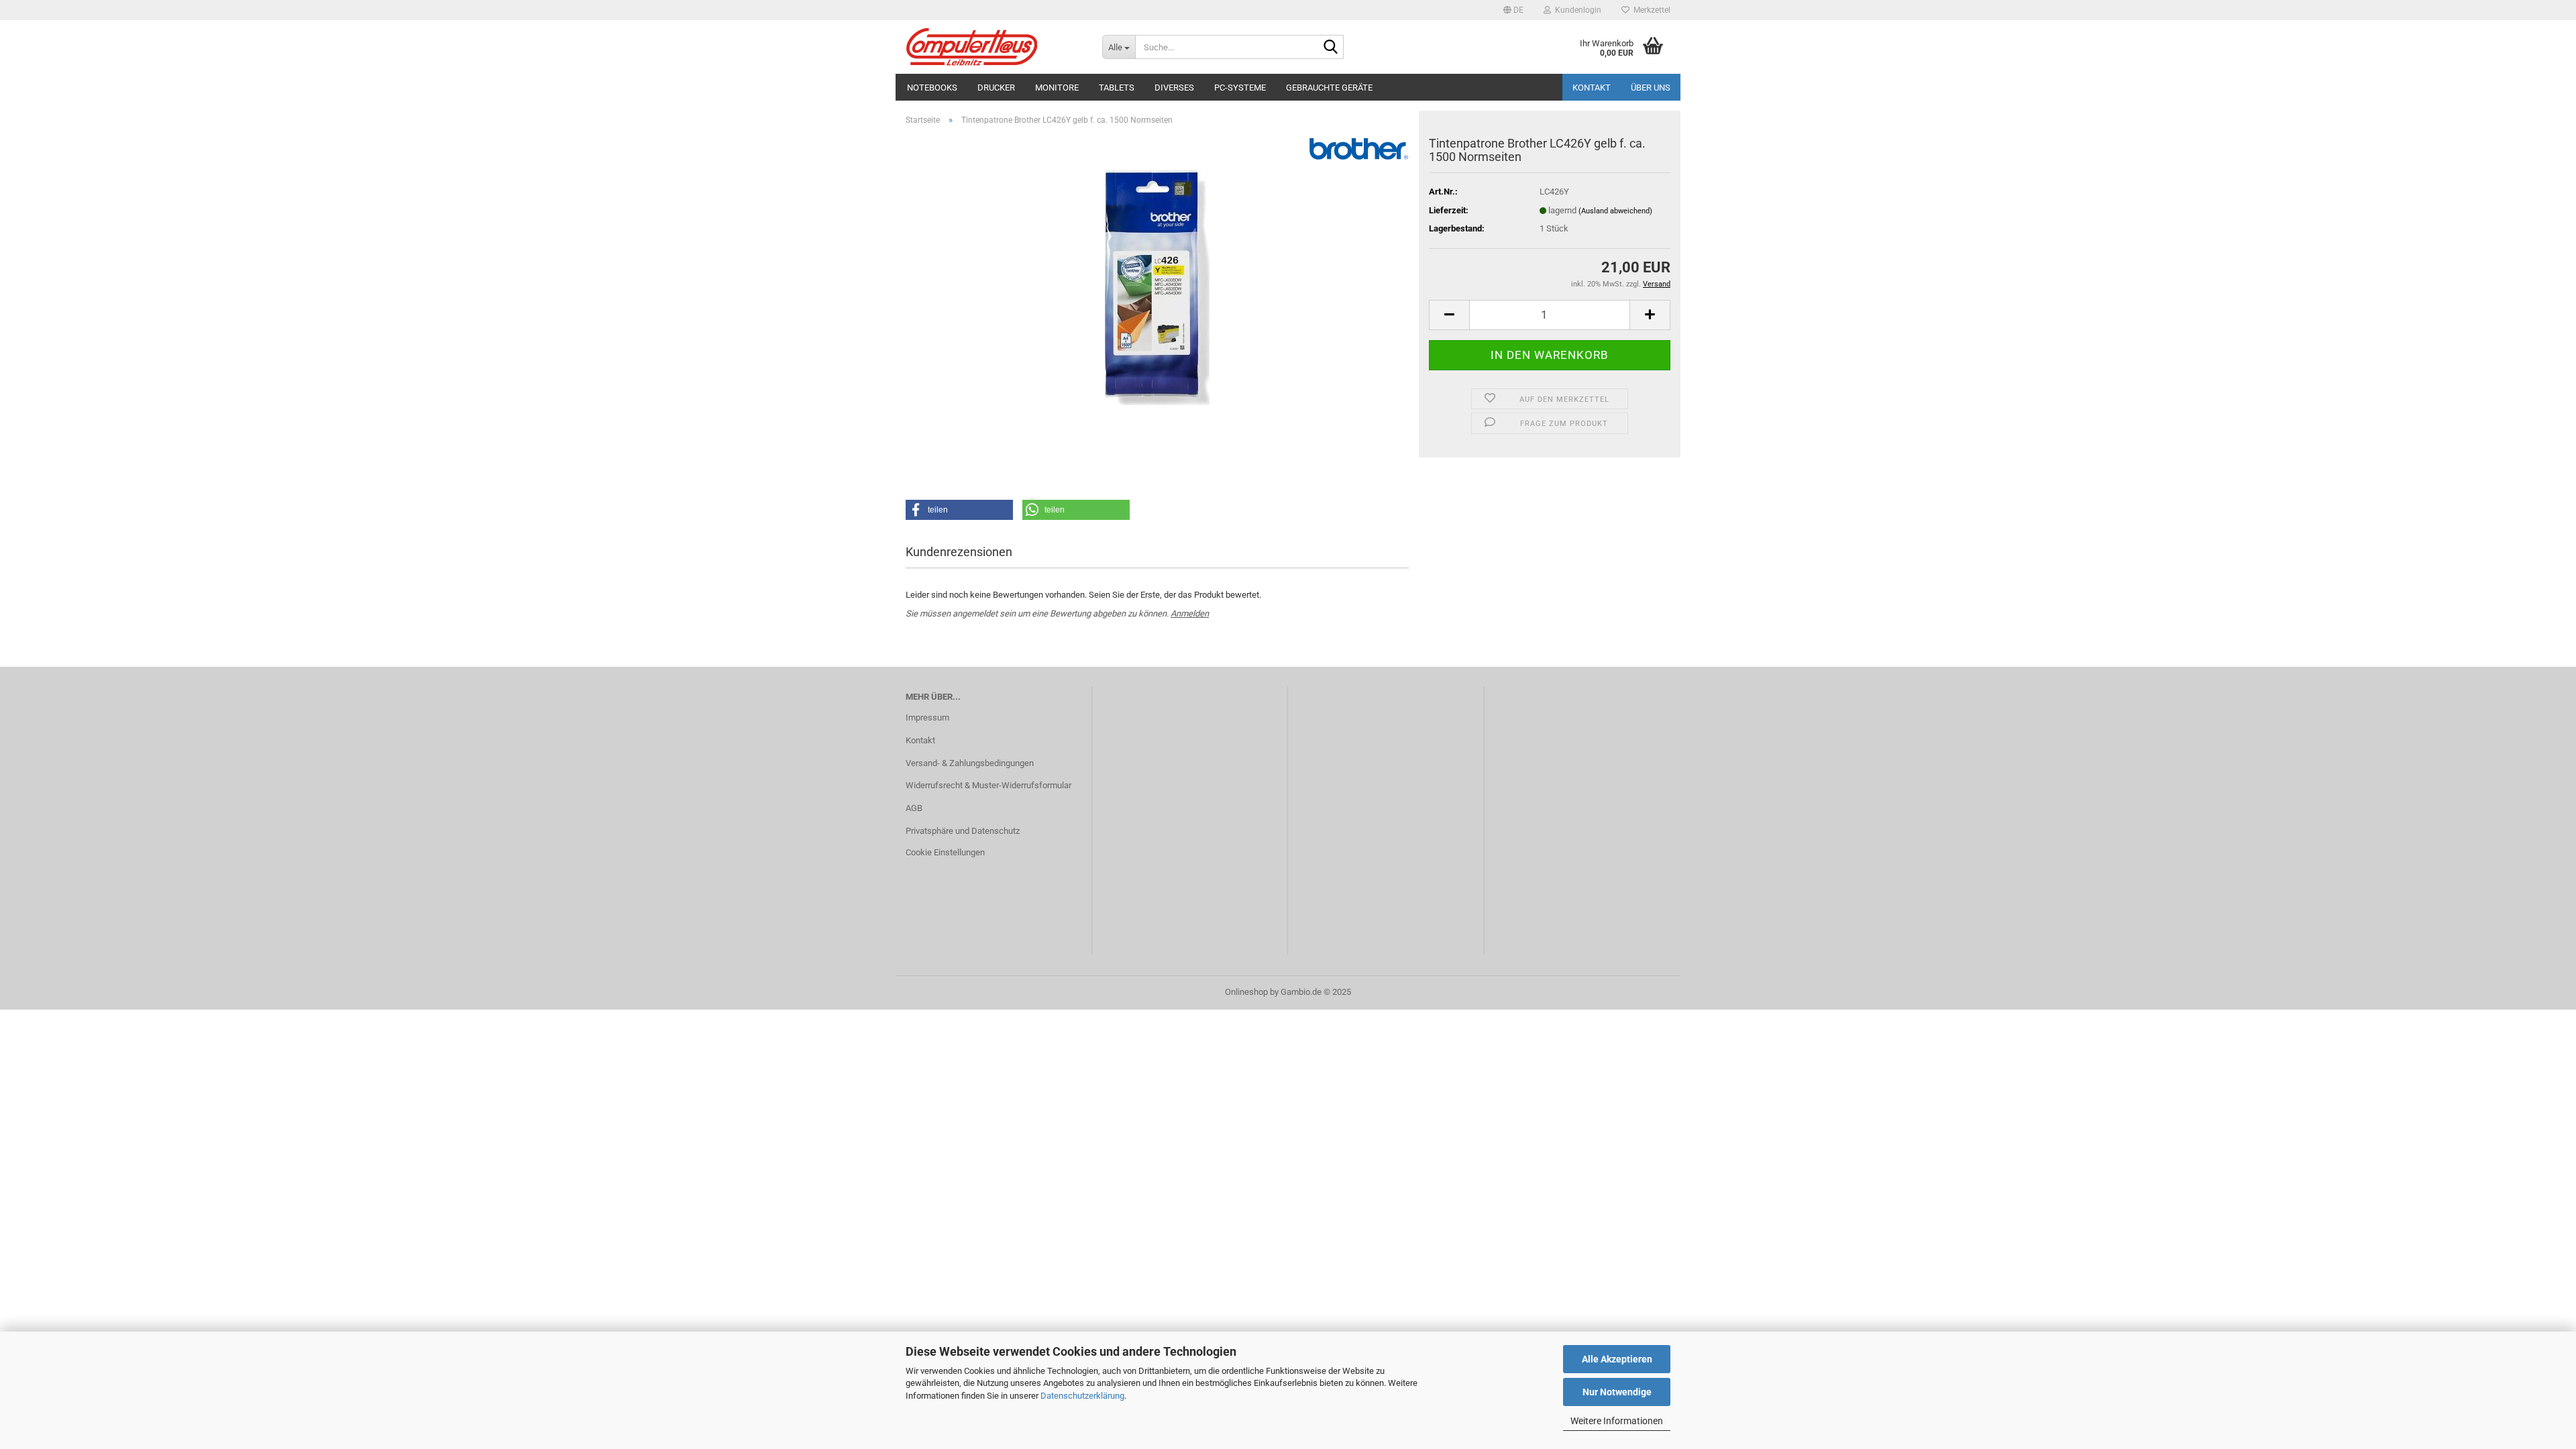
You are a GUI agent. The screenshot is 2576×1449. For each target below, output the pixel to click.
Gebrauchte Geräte (1329, 88)
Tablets (1117, 88)
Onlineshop (1246, 992)
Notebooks (932, 88)
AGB (914, 808)
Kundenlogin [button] (1576, 10)
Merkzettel (1650, 10)
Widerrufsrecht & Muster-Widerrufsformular (988, 785)
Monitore (1057, 88)
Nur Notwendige (1617, 1392)
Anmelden (1190, 613)
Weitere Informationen (1617, 1421)
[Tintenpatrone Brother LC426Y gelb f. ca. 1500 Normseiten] (1157, 287)
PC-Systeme (1240, 88)
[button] (1513, 10)
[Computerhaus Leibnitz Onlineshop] (994, 47)
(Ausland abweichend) (1615, 211)
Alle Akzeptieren (1617, 1359)
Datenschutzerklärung (1082, 1396)
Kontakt (1592, 88)
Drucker (996, 88)
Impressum (927, 717)
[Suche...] (1331, 48)
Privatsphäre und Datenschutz (963, 831)
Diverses (1174, 88)
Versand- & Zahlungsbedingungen (970, 763)
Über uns (1651, 88)
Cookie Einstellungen (945, 852)
